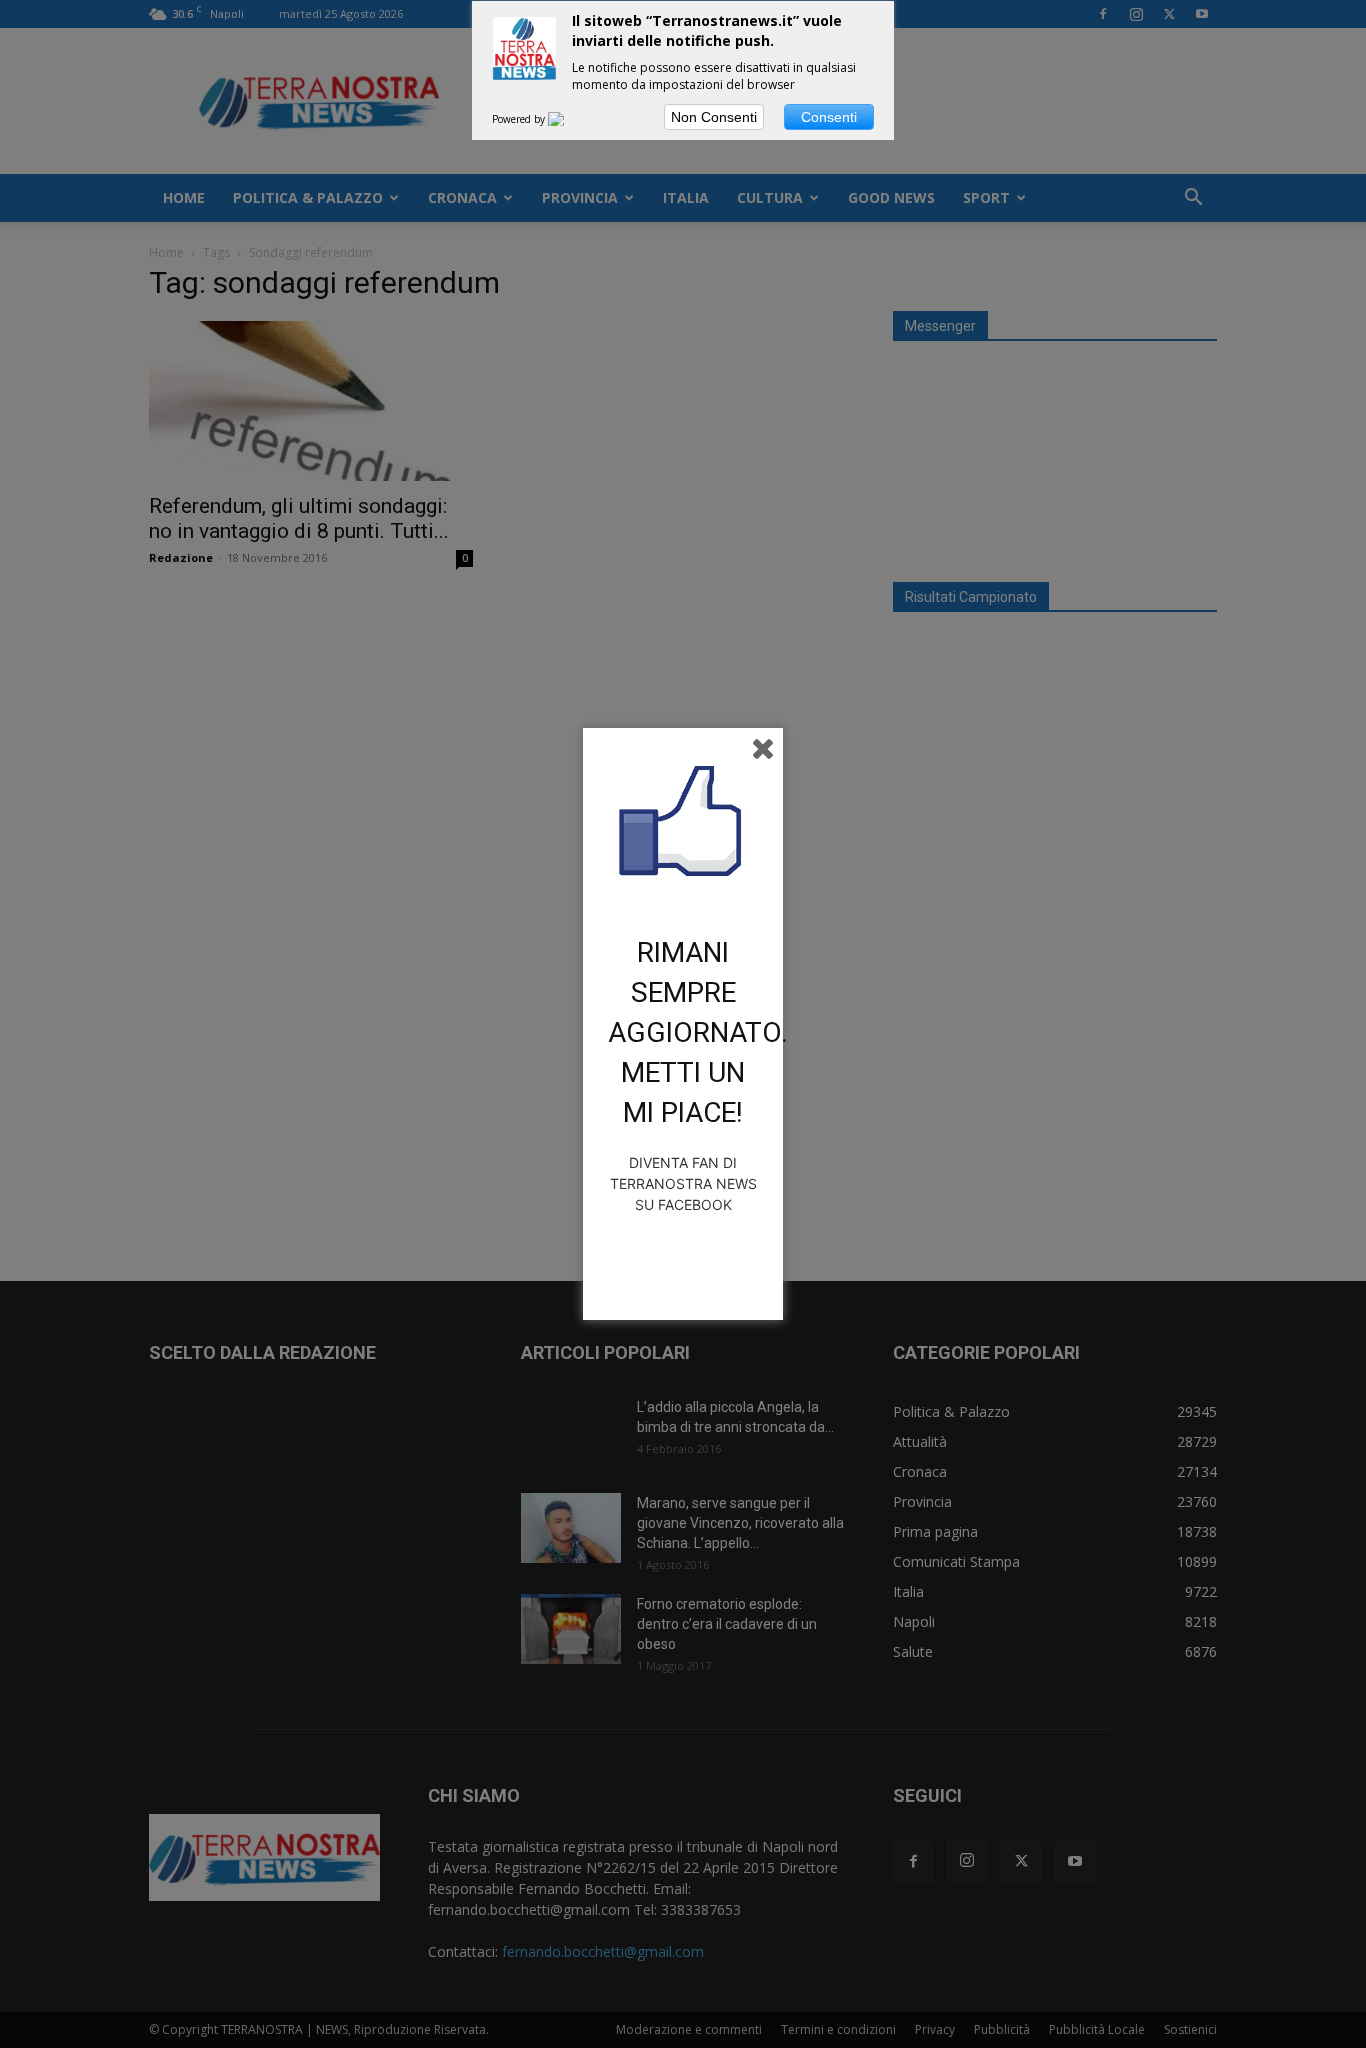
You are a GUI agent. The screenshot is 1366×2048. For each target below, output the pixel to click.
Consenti (829, 117)
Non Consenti (714, 117)
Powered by (520, 119)
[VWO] (568, 119)
